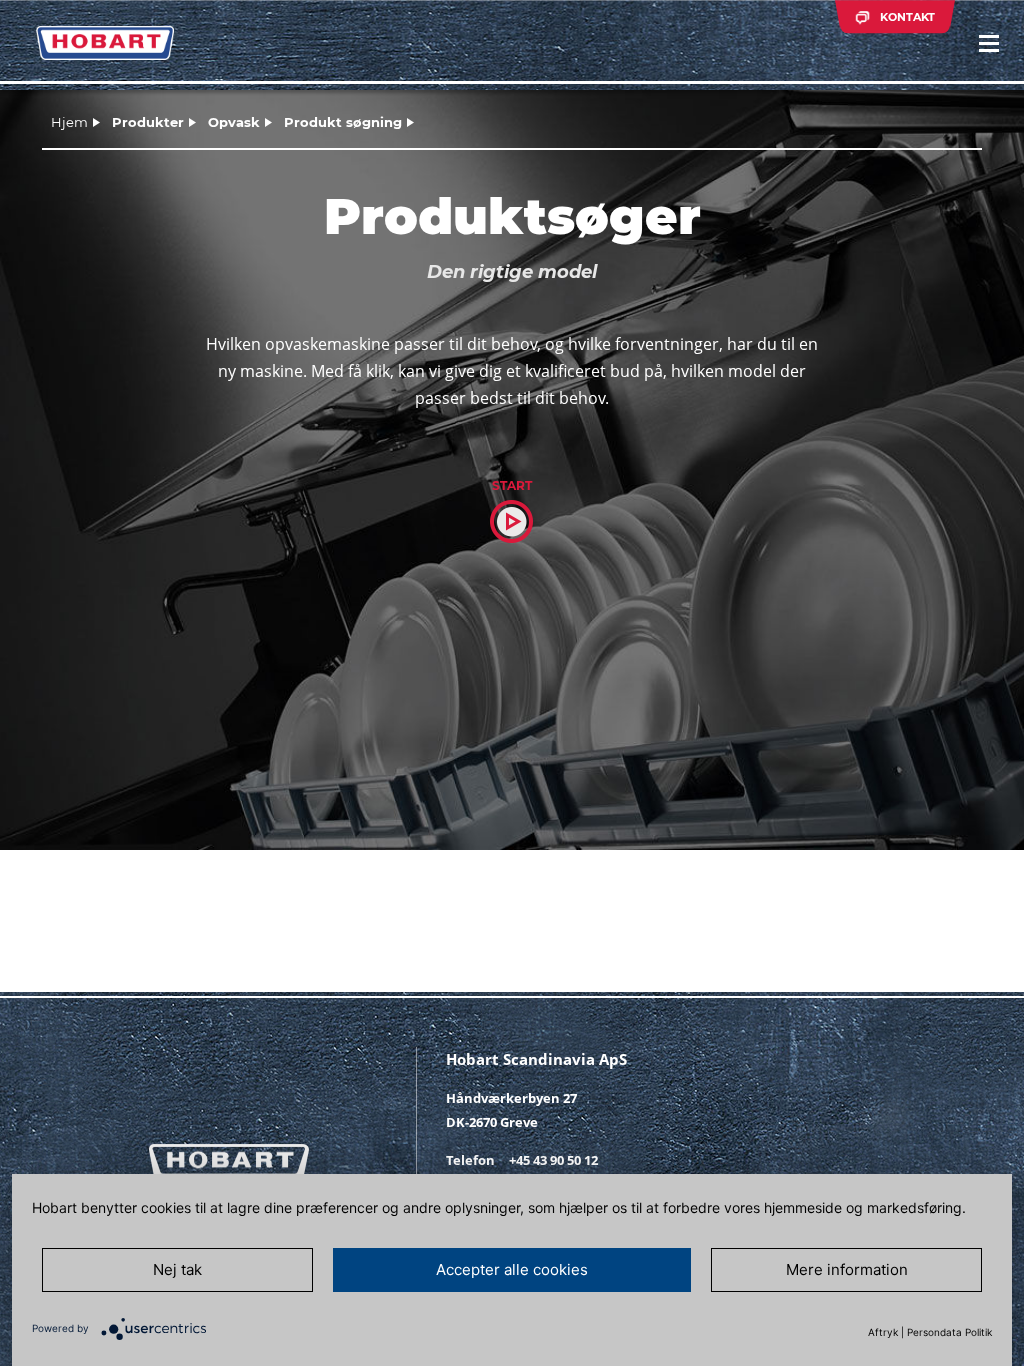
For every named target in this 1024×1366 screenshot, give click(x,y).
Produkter (148, 122)
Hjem (69, 122)
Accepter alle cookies (512, 1269)
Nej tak (177, 1269)
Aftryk (883, 1332)
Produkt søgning (343, 122)
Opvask (234, 122)
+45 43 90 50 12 (553, 1160)
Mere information (847, 1269)
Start (512, 485)
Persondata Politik (949, 1332)
